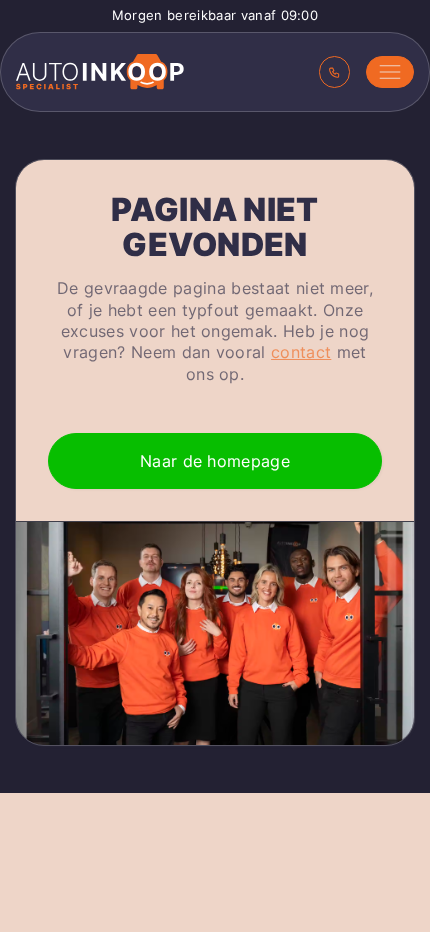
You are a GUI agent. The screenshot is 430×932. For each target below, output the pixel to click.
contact (301, 352)
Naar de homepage (215, 461)
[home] (100, 72)
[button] (390, 72)
